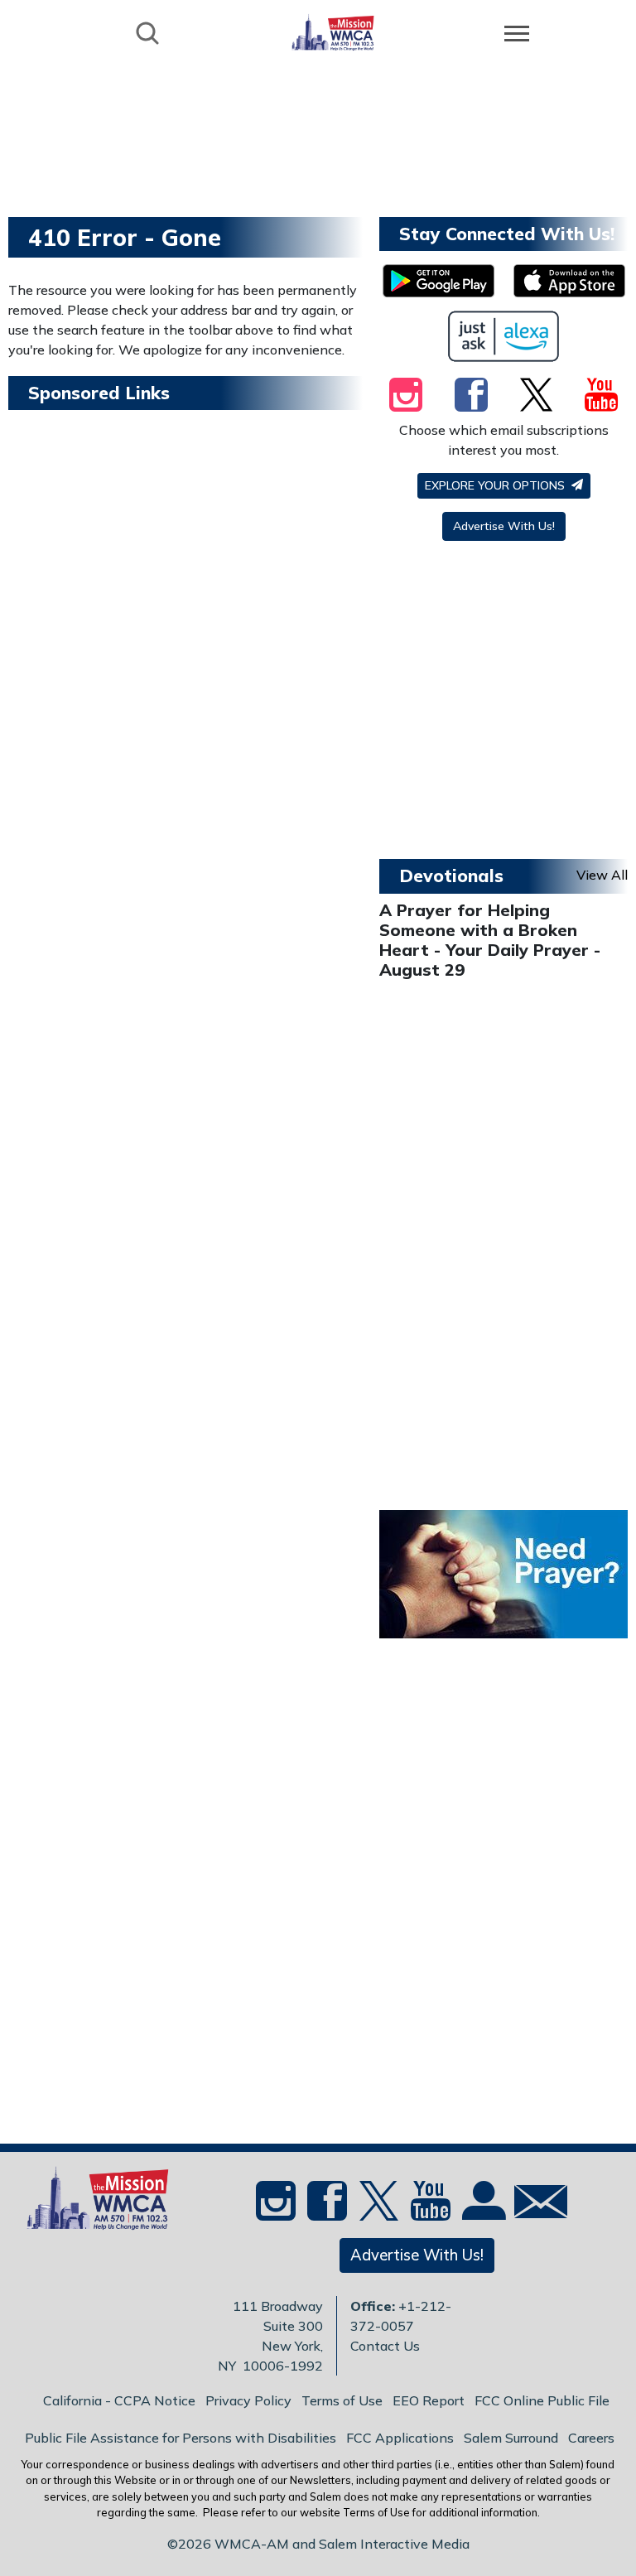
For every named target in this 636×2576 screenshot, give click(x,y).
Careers (591, 2438)
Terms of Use (342, 2400)
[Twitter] (536, 394)
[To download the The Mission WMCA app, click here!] (438, 281)
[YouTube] (601, 394)
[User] (482, 2211)
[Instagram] (406, 394)
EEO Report (429, 2400)
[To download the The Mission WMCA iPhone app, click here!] (569, 281)
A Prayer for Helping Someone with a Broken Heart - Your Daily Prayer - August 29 (490, 940)
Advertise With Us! (504, 526)
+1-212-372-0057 (401, 2316)
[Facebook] (471, 394)
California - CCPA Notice (119, 2400)
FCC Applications (400, 2438)
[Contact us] (534, 2205)
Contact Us (385, 2346)
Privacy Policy (248, 2400)
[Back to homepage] (333, 32)
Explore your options (496, 485)
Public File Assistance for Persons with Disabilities (181, 2438)
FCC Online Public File (542, 2400)
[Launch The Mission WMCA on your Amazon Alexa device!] (504, 336)
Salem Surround (511, 2438)
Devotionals (451, 876)
